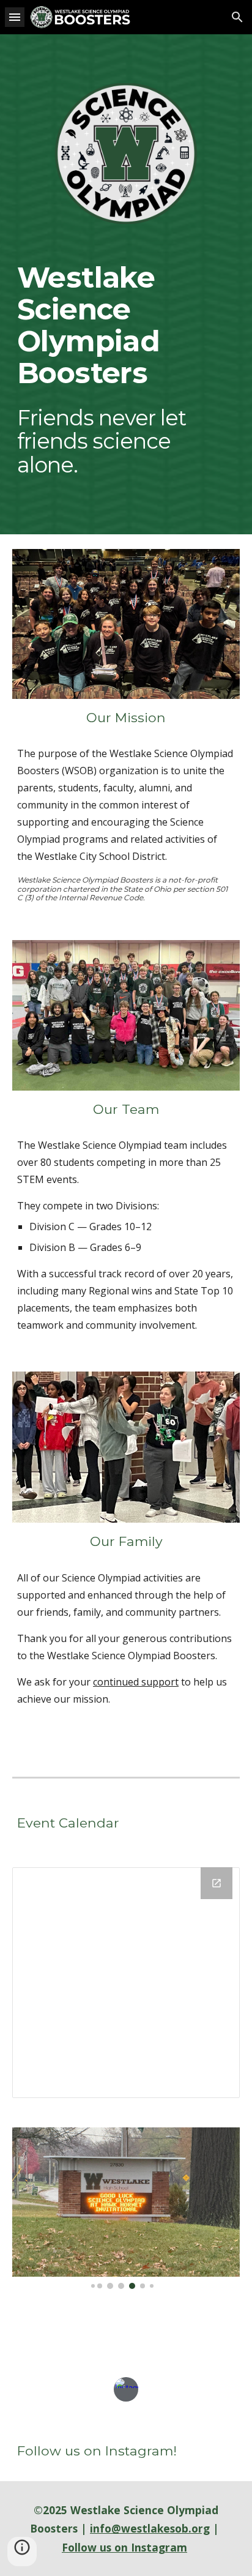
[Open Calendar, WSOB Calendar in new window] (217, 1883)
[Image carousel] (126, 2208)
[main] (126, 325)
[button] (15, 17)
